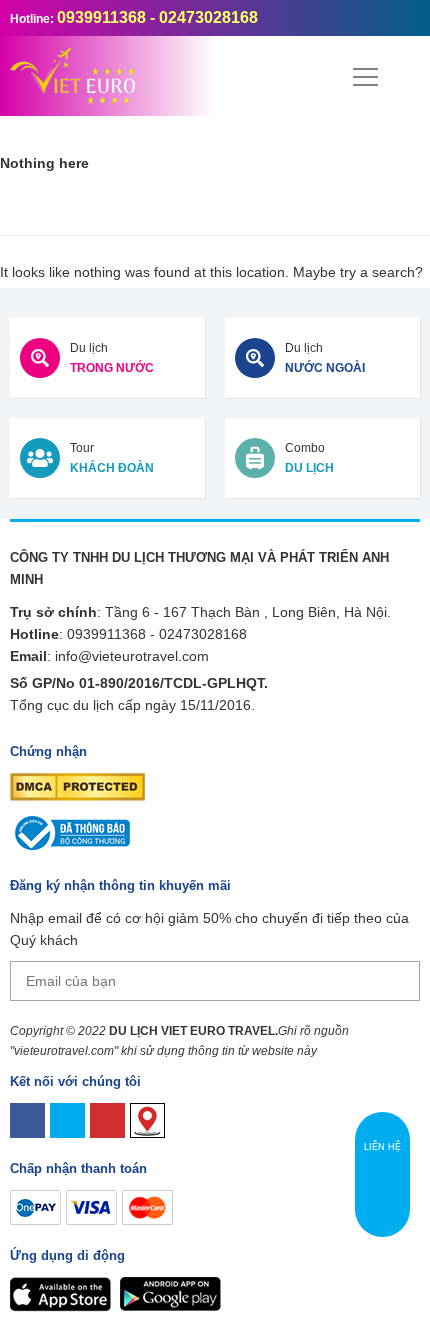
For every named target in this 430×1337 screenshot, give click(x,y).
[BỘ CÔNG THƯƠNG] (70, 832)
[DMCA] (77, 786)
